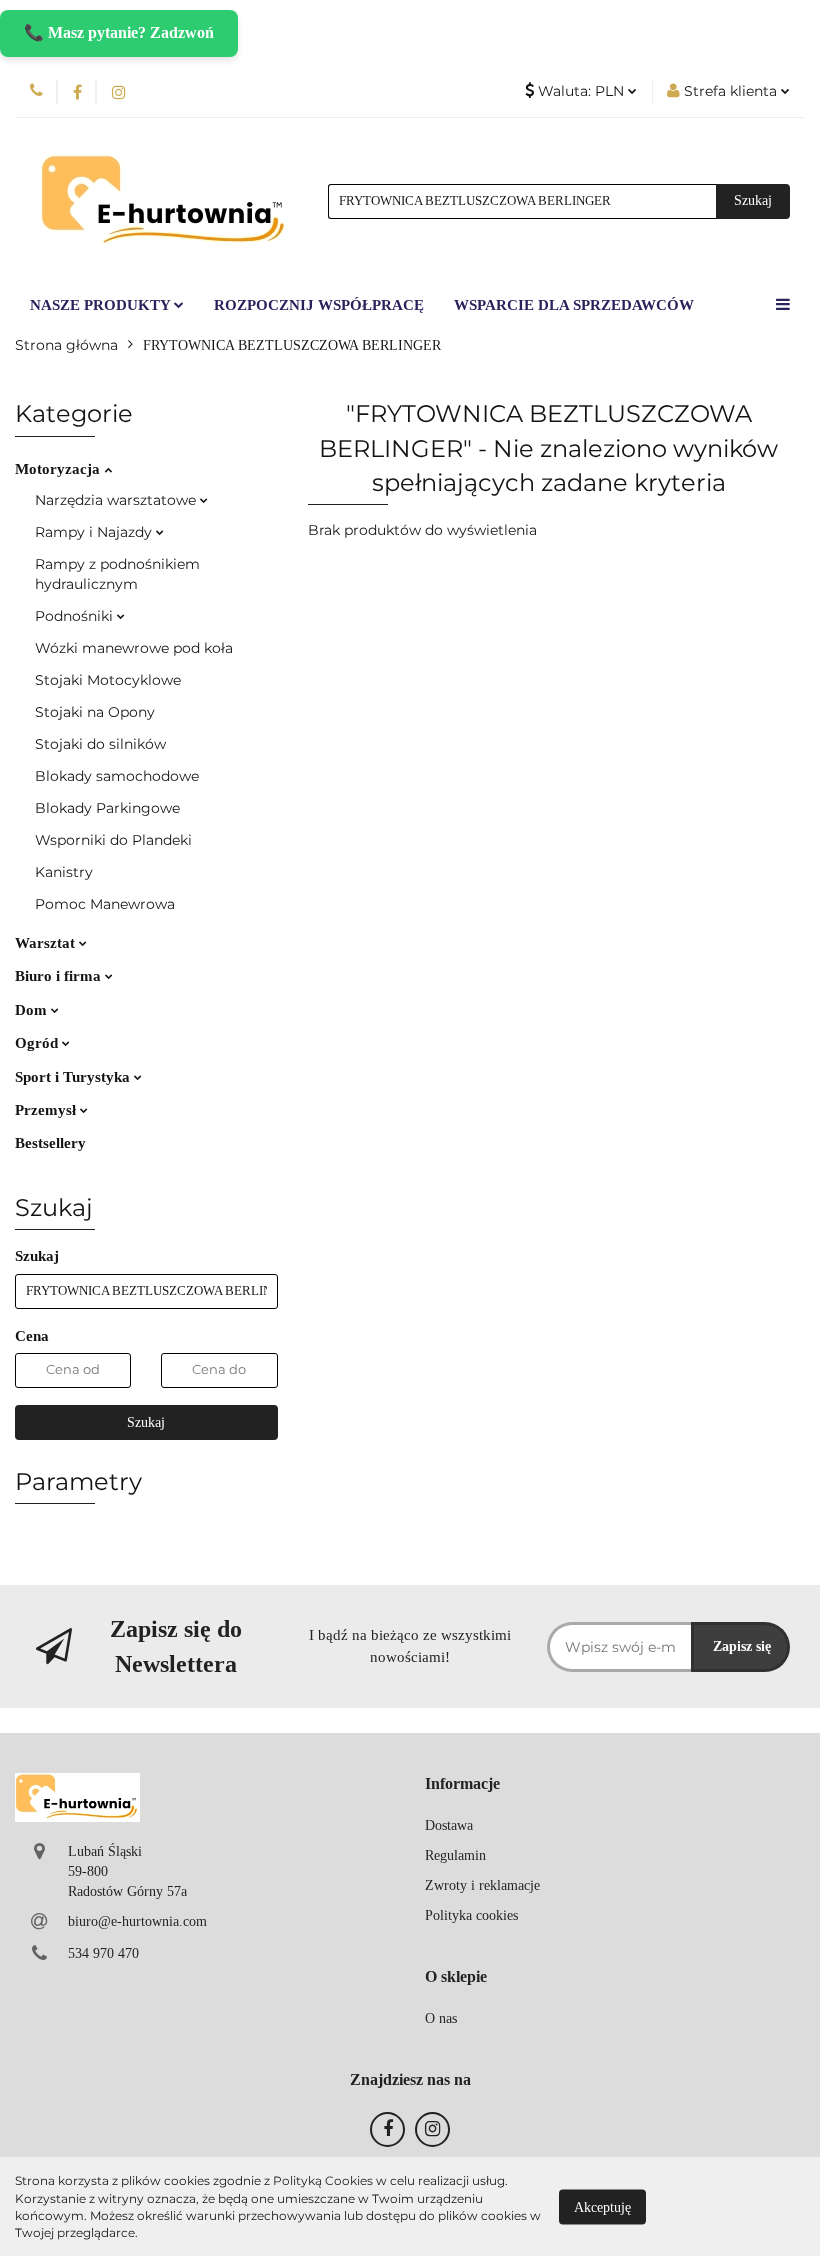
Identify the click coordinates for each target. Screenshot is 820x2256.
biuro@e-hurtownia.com (137, 1921)
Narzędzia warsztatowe (117, 500)
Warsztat (47, 943)
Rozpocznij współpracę (319, 305)
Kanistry (64, 872)
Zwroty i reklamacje (482, 1885)
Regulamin (455, 1855)
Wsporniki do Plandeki (113, 840)
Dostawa (449, 1825)
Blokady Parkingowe (107, 808)
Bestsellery (50, 1143)
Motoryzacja (59, 469)
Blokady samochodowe (117, 776)
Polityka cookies (471, 1915)
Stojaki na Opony (95, 712)
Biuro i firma (60, 976)
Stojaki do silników (100, 744)
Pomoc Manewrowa (105, 904)
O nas (441, 2018)
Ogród (38, 1043)
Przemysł (47, 1110)
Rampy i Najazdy (95, 532)
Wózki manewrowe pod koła (134, 648)
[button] (462, 1784)
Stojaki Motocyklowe (108, 680)
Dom (33, 1010)
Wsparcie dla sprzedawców (574, 305)
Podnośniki (76, 616)
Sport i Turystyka (74, 1077)
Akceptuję (602, 2206)
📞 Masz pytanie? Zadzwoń (119, 32)
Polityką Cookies (323, 2180)
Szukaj (146, 1422)
